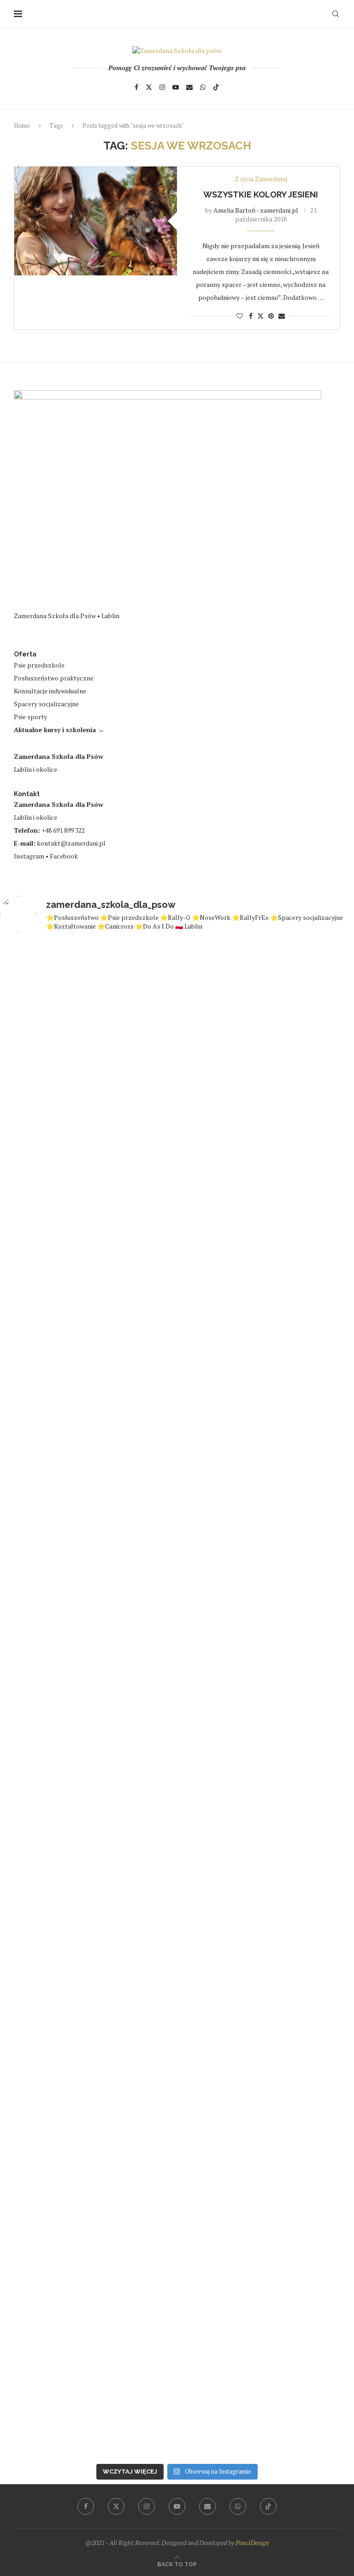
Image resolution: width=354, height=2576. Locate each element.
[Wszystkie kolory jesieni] (96, 221)
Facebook (64, 856)
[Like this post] (240, 316)
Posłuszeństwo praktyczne (54, 678)
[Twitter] (149, 87)
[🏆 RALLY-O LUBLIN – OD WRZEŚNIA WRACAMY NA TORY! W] (133, 1303)
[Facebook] (136, 87)
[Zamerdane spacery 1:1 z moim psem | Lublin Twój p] (43, 2088)
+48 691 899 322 (63, 830)
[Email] (189, 87)
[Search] (336, 14)
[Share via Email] (282, 316)
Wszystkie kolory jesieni (261, 194)
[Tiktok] (216, 87)
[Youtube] (176, 87)
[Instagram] (162, 87)
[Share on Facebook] (251, 316)
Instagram (29, 856)
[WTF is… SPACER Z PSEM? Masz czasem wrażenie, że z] (43, 1277)
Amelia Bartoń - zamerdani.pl (256, 210)
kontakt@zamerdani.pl (71, 843)
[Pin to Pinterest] (271, 316)
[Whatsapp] (203, 87)
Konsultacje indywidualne (50, 691)
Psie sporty (30, 717)
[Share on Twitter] (260, 316)
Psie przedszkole (39, 665)
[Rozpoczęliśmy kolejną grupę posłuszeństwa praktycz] (133, 1786)
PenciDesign (252, 2543)
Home (22, 125)
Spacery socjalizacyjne (46, 704)
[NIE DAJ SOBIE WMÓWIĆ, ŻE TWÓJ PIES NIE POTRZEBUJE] (222, 1316)
